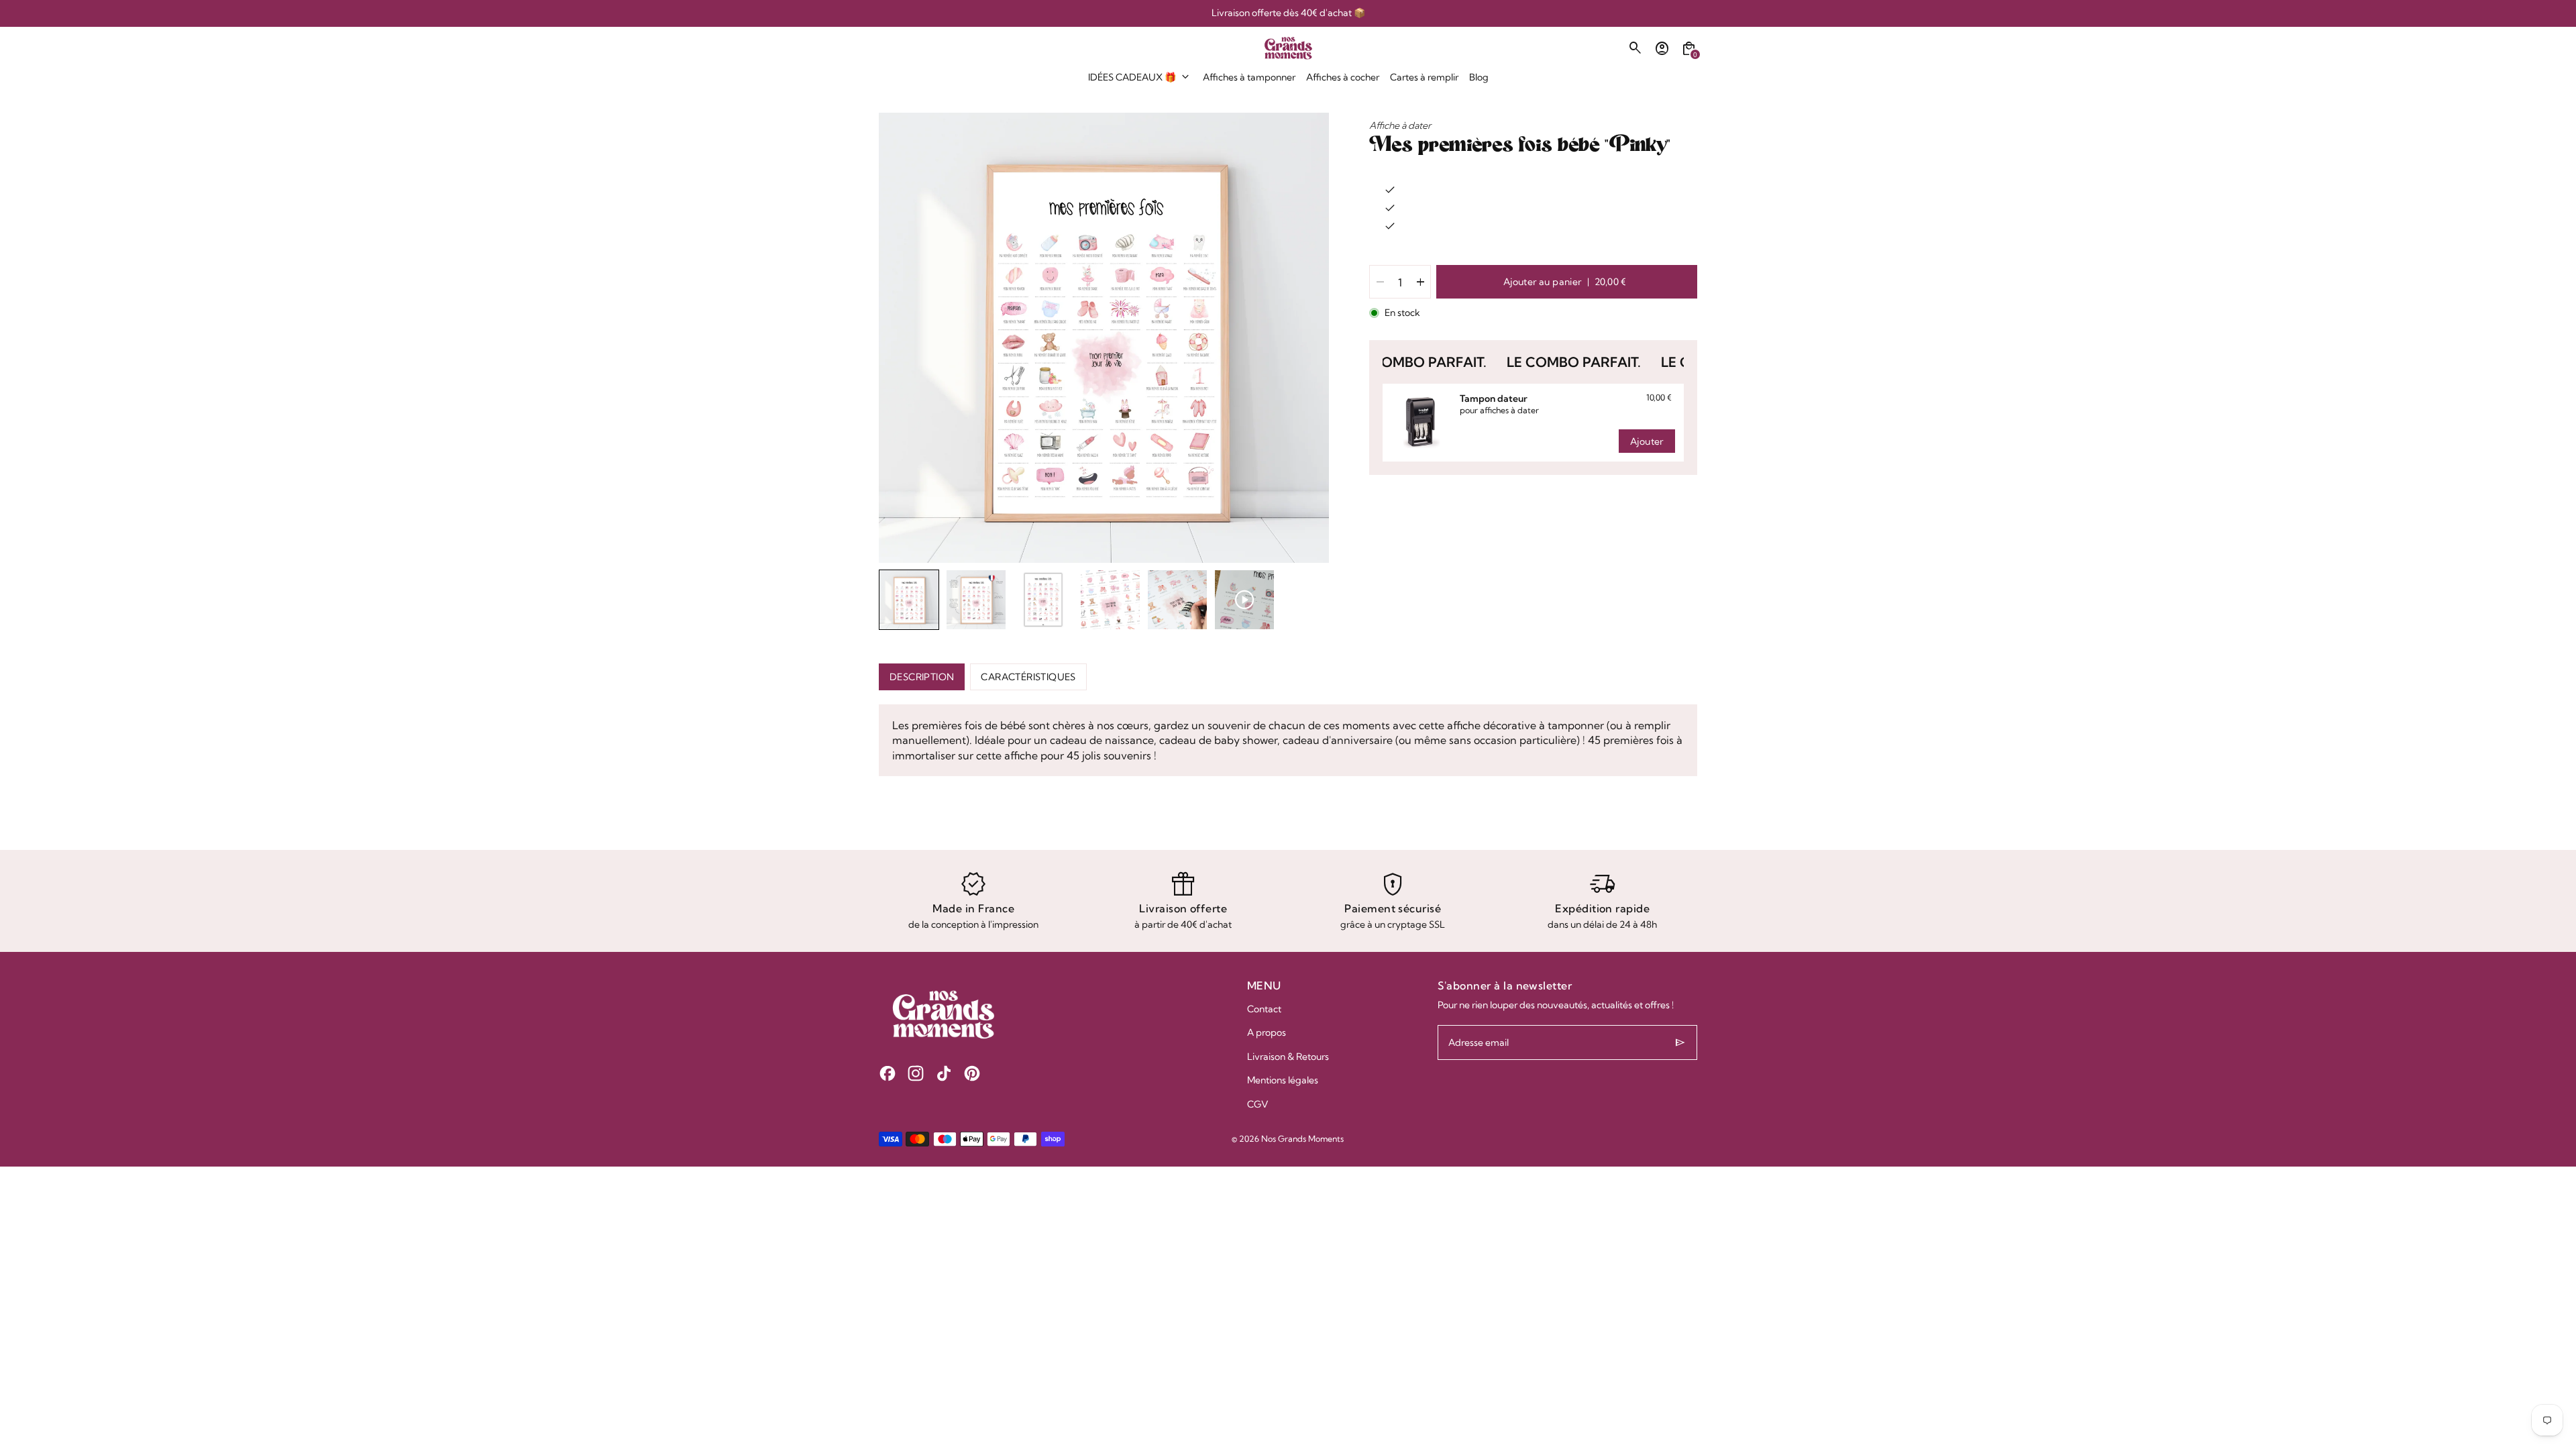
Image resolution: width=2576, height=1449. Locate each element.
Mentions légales (1283, 1080)
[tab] (1074, 557)
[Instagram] (916, 1073)
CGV (1258, 1104)
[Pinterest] (972, 1073)
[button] (909, 600)
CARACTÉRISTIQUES (1028, 677)
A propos (1267, 1032)
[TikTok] (944, 1073)
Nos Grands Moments (1302, 1139)
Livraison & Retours (1288, 1057)
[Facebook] (888, 1073)
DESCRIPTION (922, 677)
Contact (1264, 1009)
